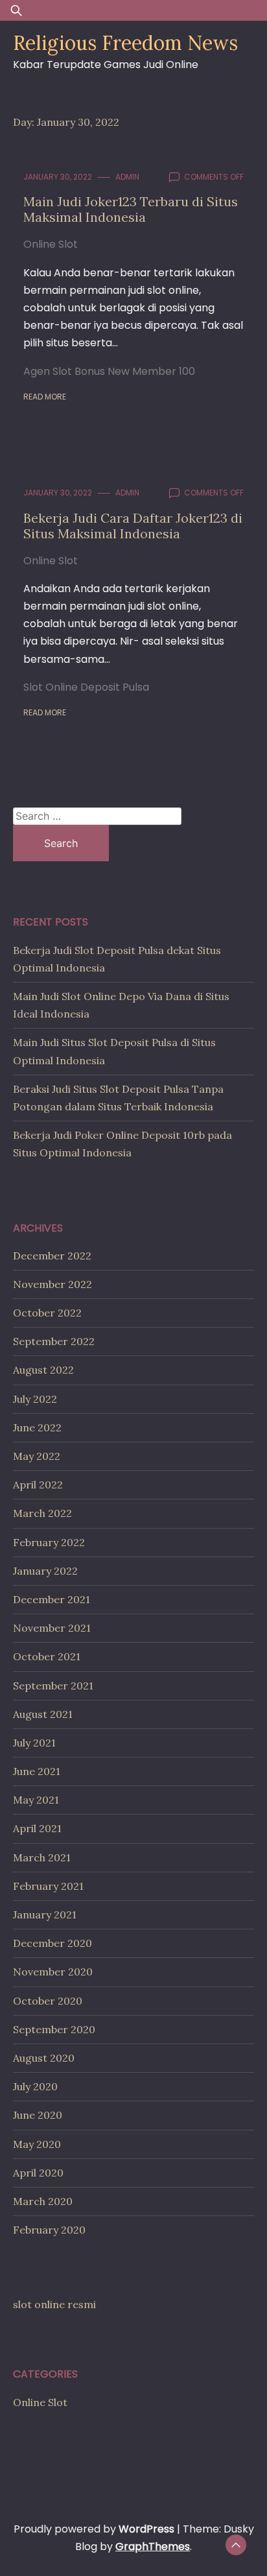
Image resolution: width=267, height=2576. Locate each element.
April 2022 (38, 1485)
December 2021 (52, 1599)
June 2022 (37, 1427)
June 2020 (38, 2115)
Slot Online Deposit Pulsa (86, 687)
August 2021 (43, 1714)
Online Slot (51, 244)
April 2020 (38, 2173)
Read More (45, 397)
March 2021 (42, 1857)
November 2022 (52, 1284)
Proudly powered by (94, 2529)
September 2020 (54, 2029)
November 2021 (52, 1628)
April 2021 (37, 1828)
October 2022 (47, 1313)
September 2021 (53, 1686)
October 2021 (47, 1656)
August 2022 (43, 1370)
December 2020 (52, 1943)
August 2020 (44, 2058)
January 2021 (45, 1914)
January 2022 (45, 1571)
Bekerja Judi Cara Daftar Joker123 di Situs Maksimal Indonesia (133, 526)
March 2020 (43, 2201)
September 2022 (54, 1341)
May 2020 (37, 2144)
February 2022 (49, 1542)
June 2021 (37, 1771)
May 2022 (37, 1456)
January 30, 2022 (58, 177)
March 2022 (42, 1513)
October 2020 (48, 2001)
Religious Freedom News (125, 43)
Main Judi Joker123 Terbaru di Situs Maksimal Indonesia (131, 209)
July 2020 (35, 2086)
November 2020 (53, 1972)
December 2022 (52, 1256)
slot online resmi (54, 2304)
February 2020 (49, 2230)
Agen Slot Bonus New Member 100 (109, 371)
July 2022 (35, 1399)
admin (127, 177)
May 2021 (36, 1800)
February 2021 (48, 1886)
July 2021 (34, 1743)
